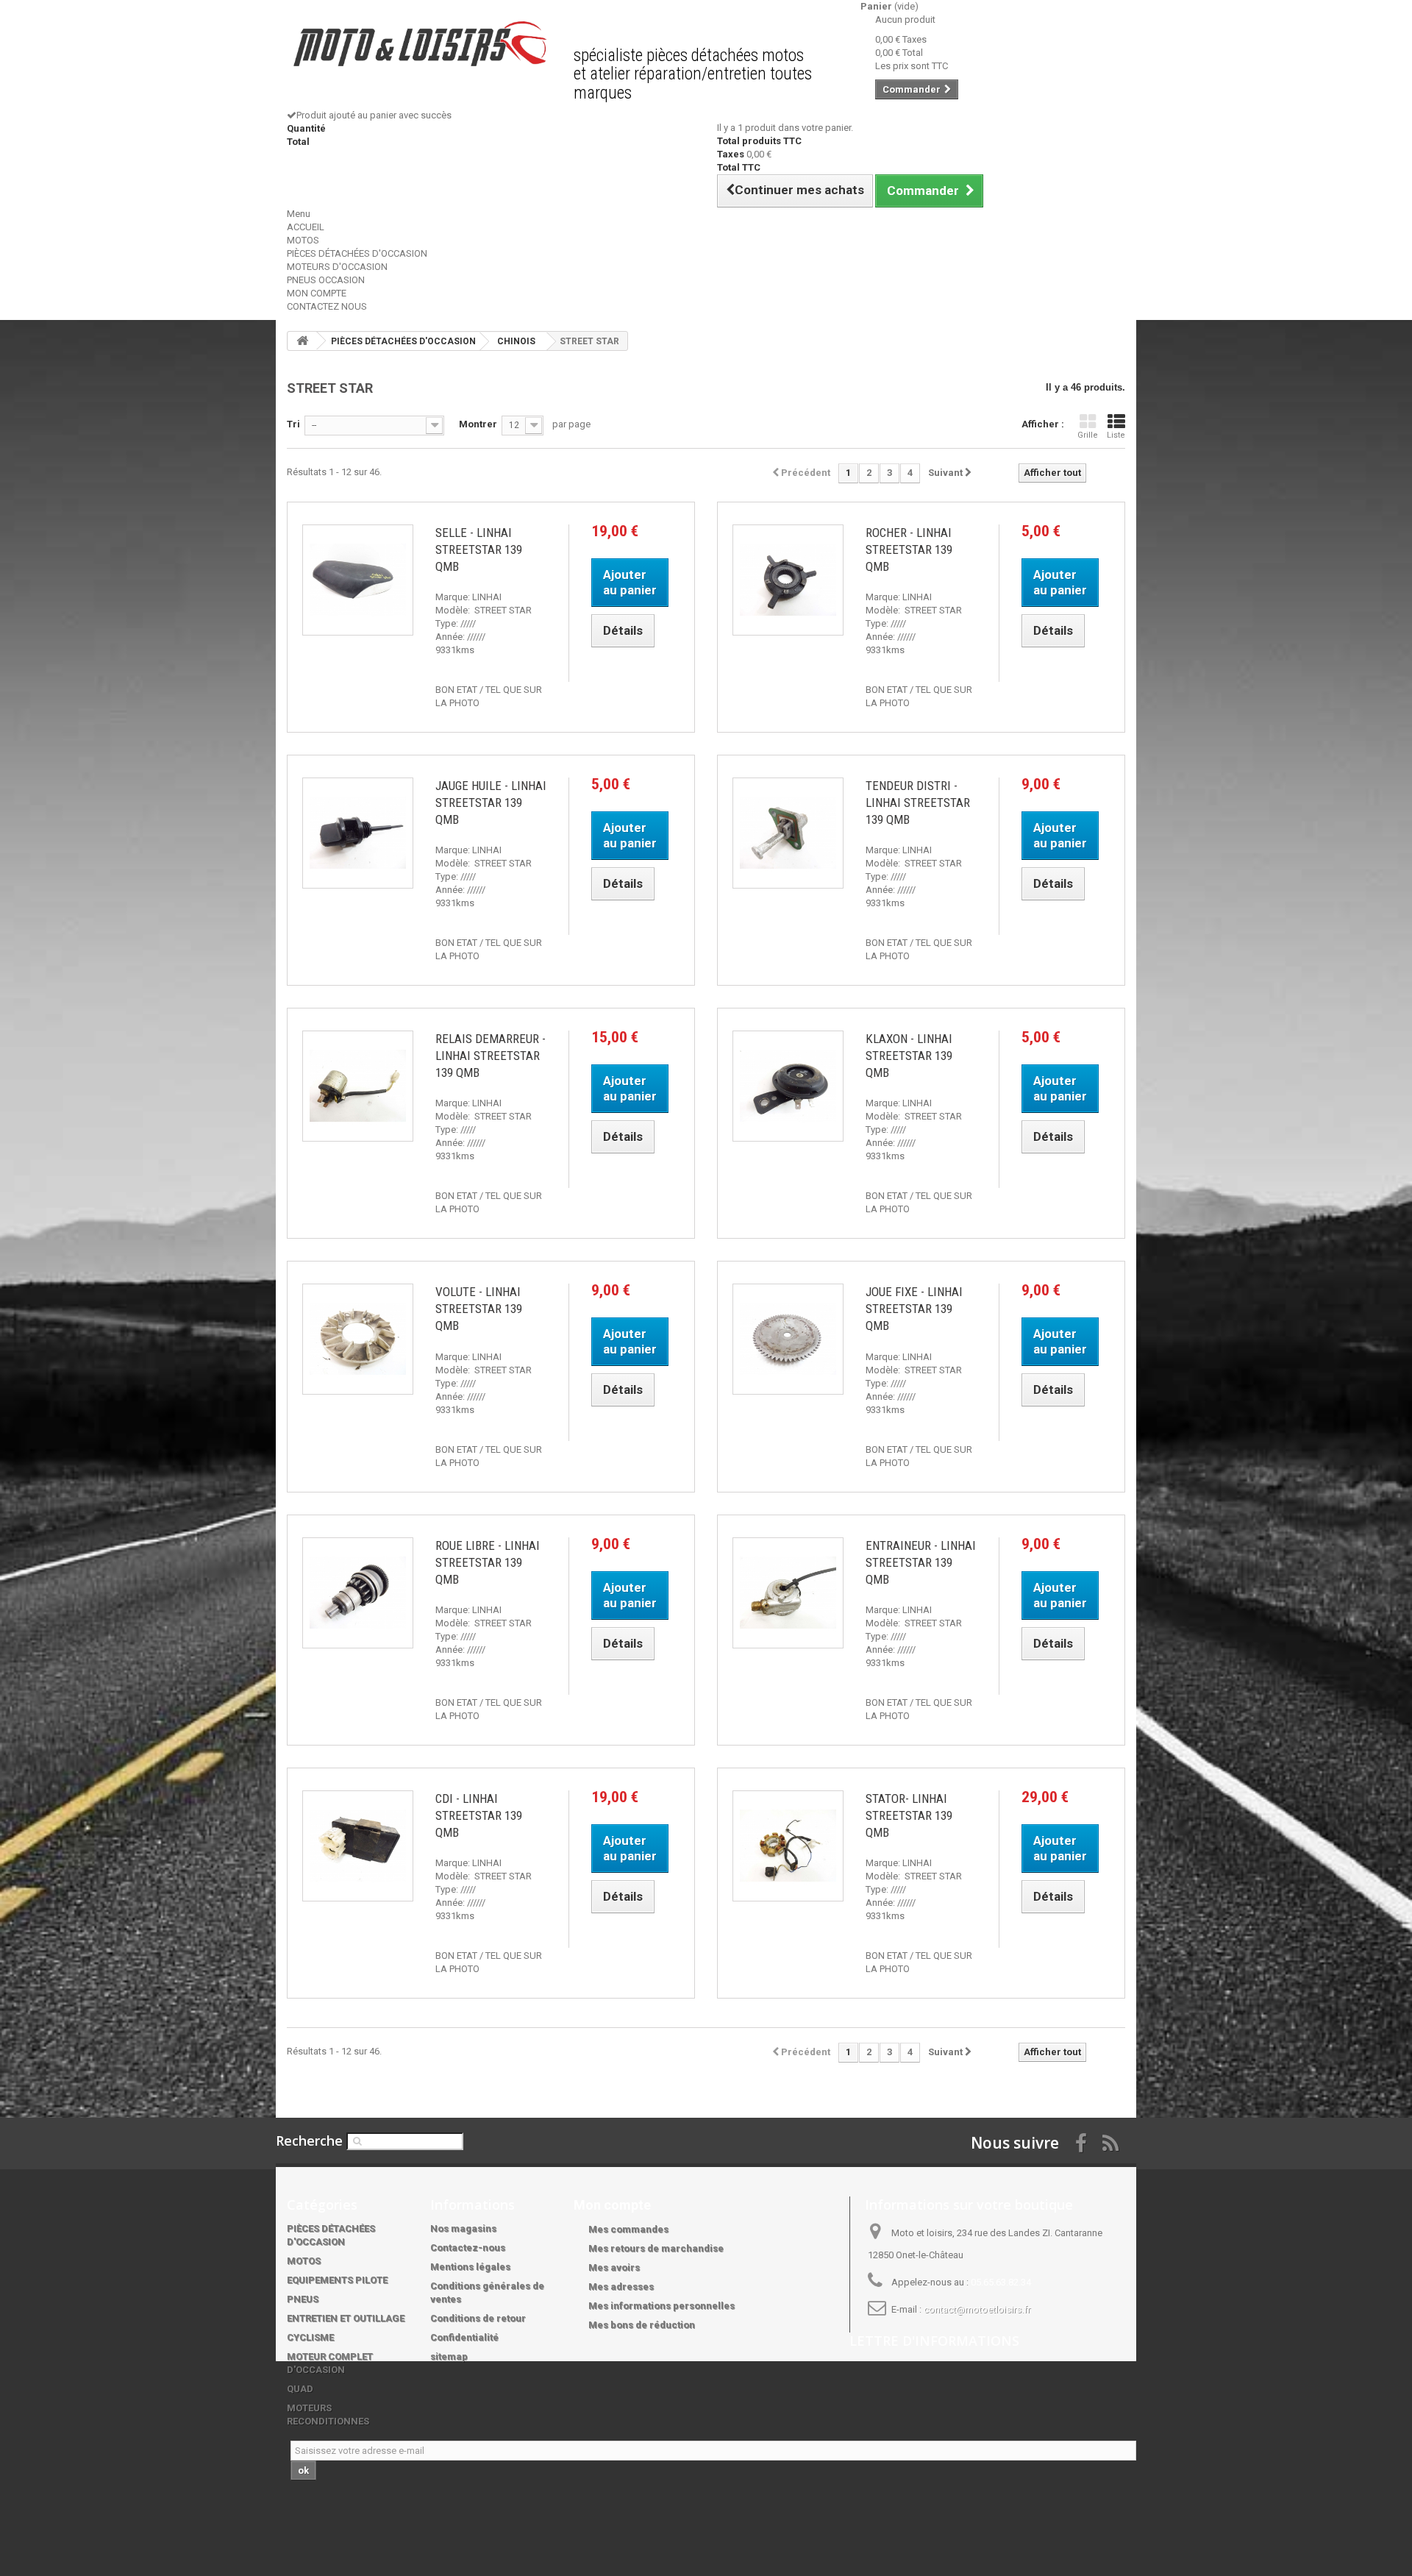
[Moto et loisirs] (419, 44)
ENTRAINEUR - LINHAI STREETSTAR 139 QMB (921, 1562)
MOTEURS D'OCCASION (337, 267)
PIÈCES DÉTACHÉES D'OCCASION (357, 253)
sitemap (449, 2356)
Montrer (478, 424)
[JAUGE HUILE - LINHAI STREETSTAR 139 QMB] (358, 833)
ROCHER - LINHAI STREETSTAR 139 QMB (909, 549)
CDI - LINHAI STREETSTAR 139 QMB (479, 1815)
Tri (293, 424)
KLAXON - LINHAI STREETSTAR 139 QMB (909, 1056)
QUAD (300, 2389)
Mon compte (612, 2205)
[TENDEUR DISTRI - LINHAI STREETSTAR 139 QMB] (788, 833)
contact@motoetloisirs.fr (977, 2309)
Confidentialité (464, 2337)
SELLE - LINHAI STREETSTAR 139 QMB (479, 549)
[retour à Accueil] (302, 341)
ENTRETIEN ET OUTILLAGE (346, 2318)
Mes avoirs (614, 2267)
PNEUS (303, 2299)
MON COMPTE (317, 293)
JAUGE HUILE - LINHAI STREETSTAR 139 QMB (491, 803)
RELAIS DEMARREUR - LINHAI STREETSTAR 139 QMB (491, 1056)
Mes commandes (628, 2229)
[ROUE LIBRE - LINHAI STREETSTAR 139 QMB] (358, 1593)
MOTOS (303, 240)
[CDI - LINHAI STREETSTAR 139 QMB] (358, 1846)
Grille (1088, 435)
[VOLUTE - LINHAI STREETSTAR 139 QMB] (358, 1339)
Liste (1116, 435)
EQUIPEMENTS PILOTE (337, 2280)
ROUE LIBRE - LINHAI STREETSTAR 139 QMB (488, 1562)
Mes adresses (621, 2287)
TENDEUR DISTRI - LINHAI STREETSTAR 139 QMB (918, 803)
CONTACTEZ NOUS (327, 306)
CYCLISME (310, 2337)
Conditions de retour (478, 2318)
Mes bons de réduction (642, 2325)
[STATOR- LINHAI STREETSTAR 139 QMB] (788, 1846)
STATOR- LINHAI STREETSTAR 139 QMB (909, 1815)
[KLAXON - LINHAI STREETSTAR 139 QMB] (788, 1086)
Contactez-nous (468, 2248)
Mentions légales (470, 2267)
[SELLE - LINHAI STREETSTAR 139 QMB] (358, 580)
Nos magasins (463, 2228)
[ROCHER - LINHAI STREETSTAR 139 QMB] (788, 580)
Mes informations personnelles (662, 2306)
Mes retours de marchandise (656, 2248)
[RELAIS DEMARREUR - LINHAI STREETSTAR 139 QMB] (358, 1086)
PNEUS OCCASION (326, 280)
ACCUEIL (306, 227)
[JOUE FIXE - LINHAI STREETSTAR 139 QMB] (788, 1339)
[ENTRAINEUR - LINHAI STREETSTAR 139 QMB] (788, 1593)
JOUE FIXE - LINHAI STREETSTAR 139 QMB (914, 1309)
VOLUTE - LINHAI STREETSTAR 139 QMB (479, 1309)
